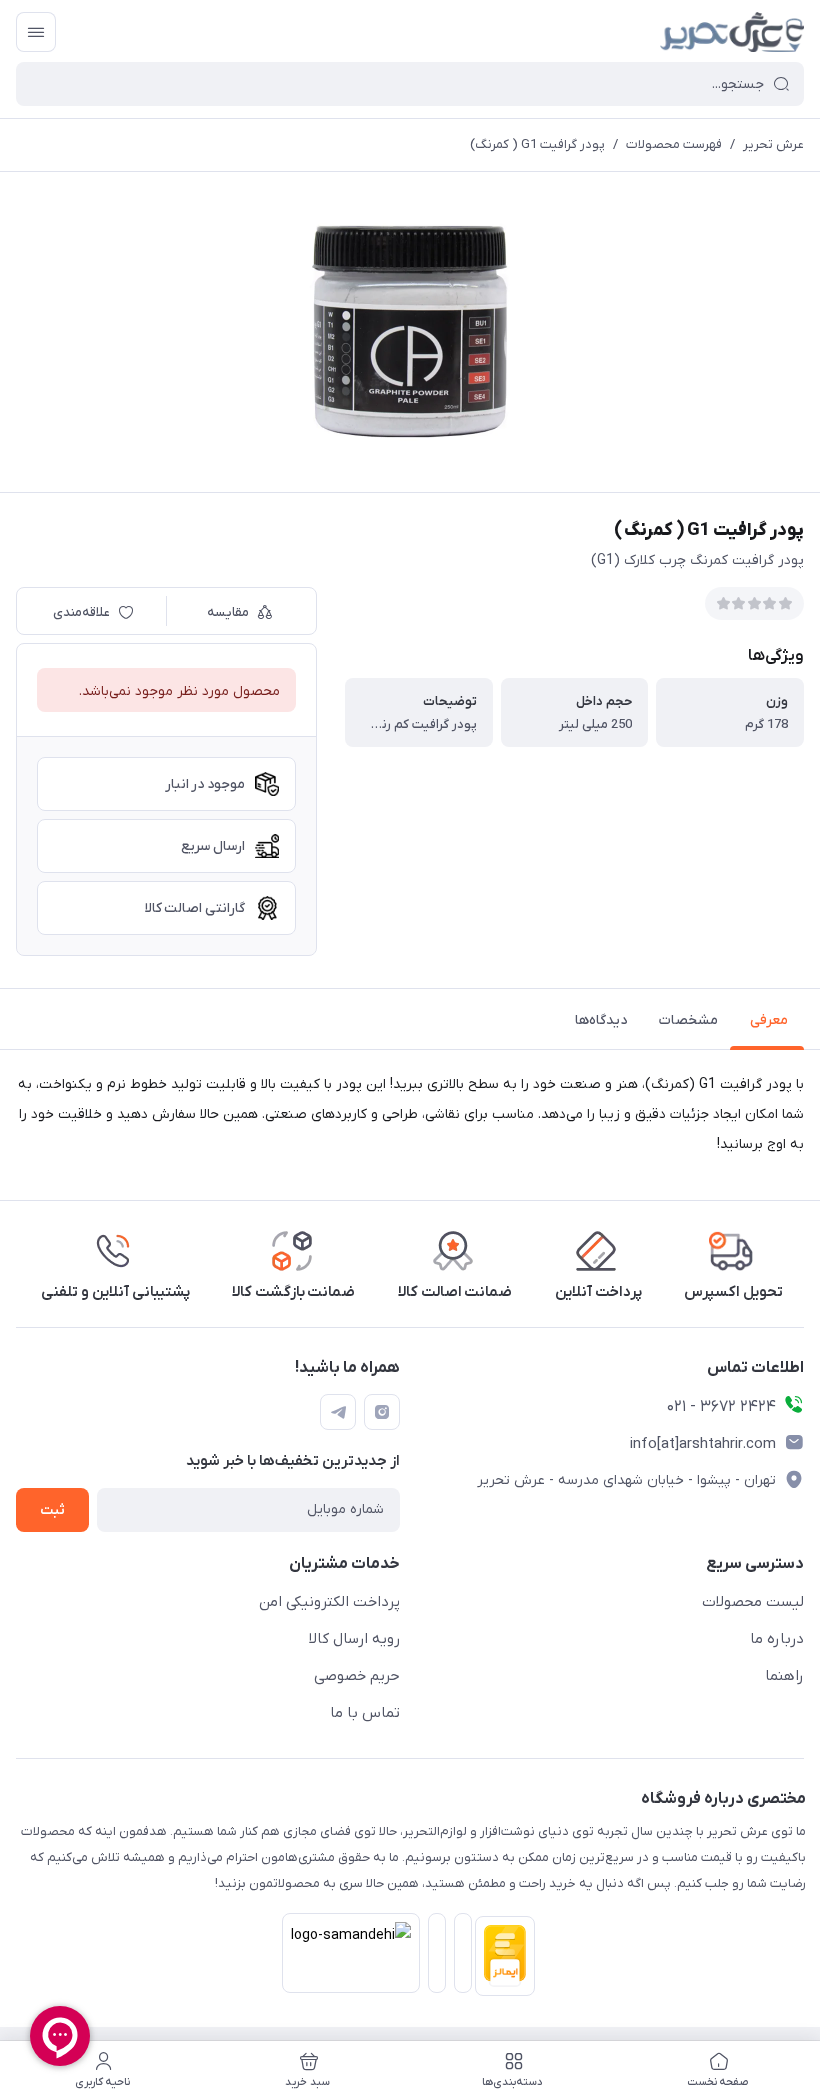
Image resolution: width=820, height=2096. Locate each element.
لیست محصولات (753, 1602)
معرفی (769, 1020)
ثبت (52, 1510)
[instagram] (382, 1412)
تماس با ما (365, 1713)
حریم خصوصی (357, 1676)
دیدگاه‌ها (601, 1020)
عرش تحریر (773, 144)
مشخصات (688, 1020)
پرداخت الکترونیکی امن (329, 1602)
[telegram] (338, 1412)
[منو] (36, 32)
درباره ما (777, 1639)
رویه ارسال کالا (354, 1639)
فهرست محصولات (674, 144)
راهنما (784, 1676)
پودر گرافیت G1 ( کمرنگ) (537, 144)
